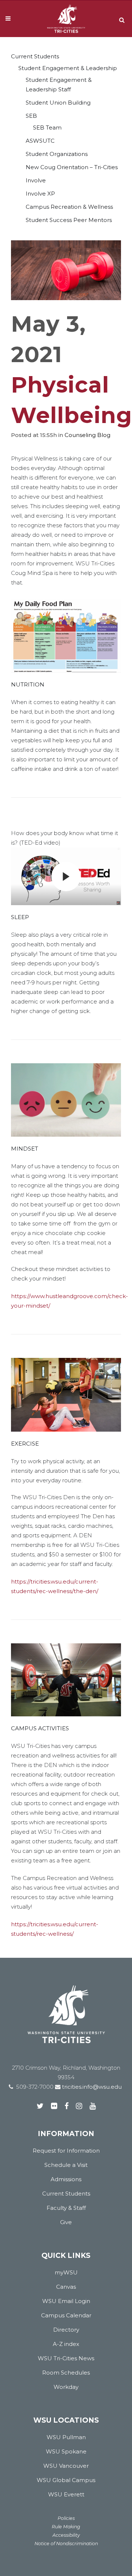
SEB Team (47, 127)
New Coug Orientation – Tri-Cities (72, 167)
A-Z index (66, 2344)
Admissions (66, 2179)
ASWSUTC (40, 141)
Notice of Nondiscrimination (66, 2544)
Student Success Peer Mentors (69, 220)
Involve (36, 180)
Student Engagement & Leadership (68, 68)
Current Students (35, 56)
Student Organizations (57, 154)
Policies (66, 2518)
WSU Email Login (66, 2301)
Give (66, 2222)
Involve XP (40, 194)
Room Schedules (66, 2373)
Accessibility (66, 2535)
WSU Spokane (66, 2451)
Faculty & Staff (66, 2208)
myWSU (66, 2272)
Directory (66, 2330)
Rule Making (66, 2527)
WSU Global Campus (66, 2480)
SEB (31, 116)
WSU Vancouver (66, 2466)
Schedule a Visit (66, 2165)
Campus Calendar (66, 2315)
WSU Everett (66, 2494)
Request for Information (66, 2151)
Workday (66, 2387)
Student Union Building (58, 103)
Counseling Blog (87, 435)
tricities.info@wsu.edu (91, 2087)
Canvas (66, 2287)
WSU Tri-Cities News (66, 2358)
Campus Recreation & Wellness (69, 207)
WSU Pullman (66, 2437)
